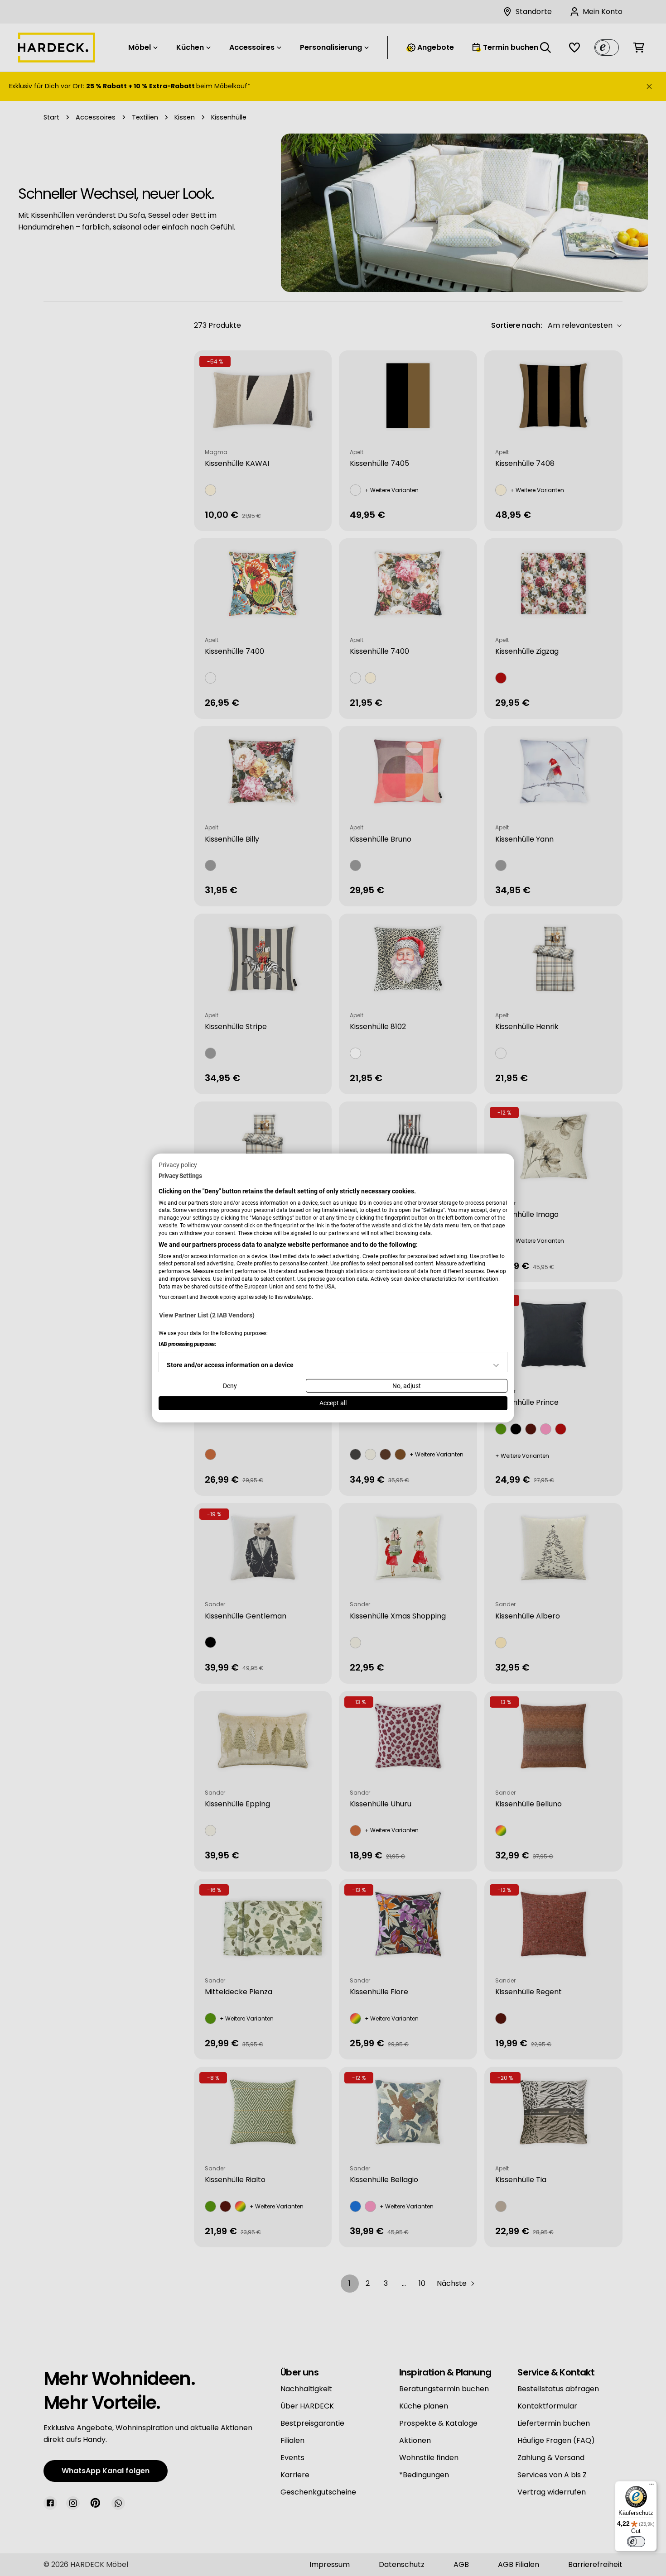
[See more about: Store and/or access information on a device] (496, 1365)
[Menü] (652, 2486)
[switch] (636, 2542)
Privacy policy (178, 1165)
